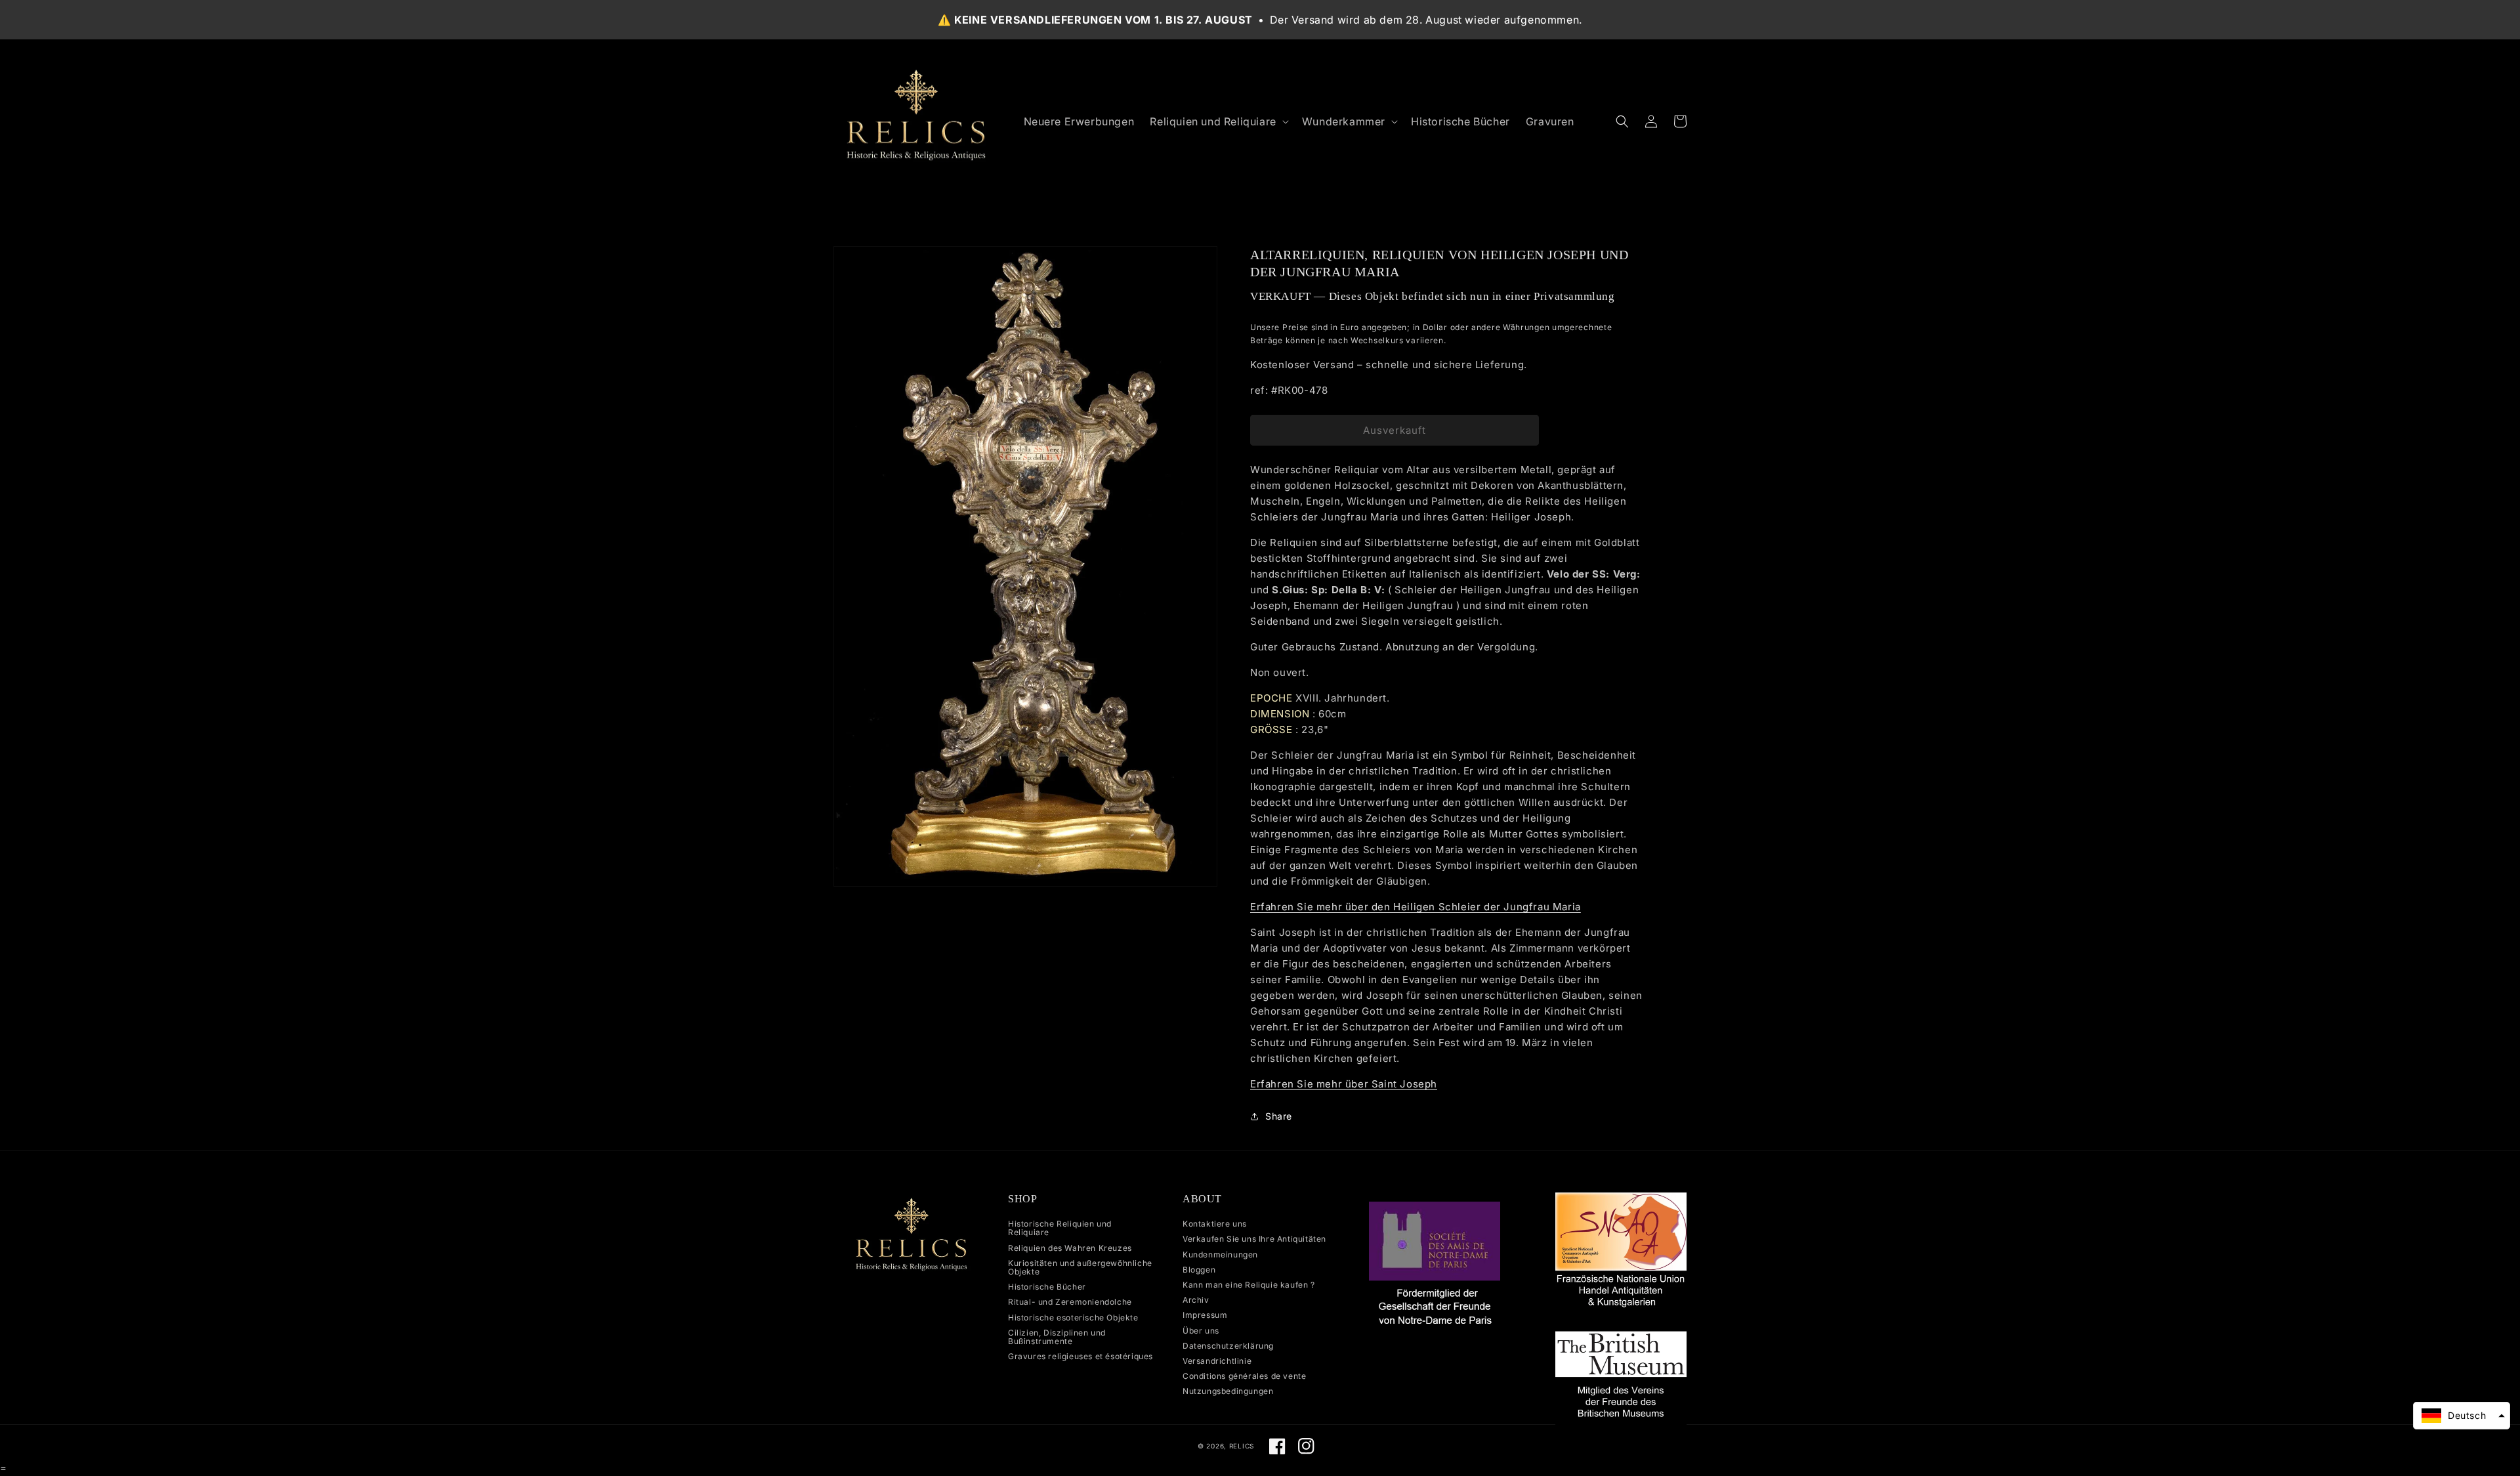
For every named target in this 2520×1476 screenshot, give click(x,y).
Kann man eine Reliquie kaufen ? (1249, 1285)
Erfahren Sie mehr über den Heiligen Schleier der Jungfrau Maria (1416, 907)
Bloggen (1199, 1270)
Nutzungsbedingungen (1228, 1391)
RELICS (1242, 1446)
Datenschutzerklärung (1228, 1346)
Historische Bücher (1047, 1287)
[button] (1218, 122)
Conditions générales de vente (1244, 1376)
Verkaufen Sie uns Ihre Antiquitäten (1254, 1239)
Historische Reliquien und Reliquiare (1060, 1228)
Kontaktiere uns (1215, 1224)
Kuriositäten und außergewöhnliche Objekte (1080, 1267)
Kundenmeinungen (1220, 1255)
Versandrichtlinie (1217, 1361)
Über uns (1201, 1331)
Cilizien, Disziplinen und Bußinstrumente (1057, 1337)
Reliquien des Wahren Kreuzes (1070, 1248)
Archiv (1196, 1300)
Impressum (1205, 1315)
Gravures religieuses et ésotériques (1081, 1356)
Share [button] (1279, 1116)
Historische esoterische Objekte (1073, 1318)
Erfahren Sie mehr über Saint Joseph (1344, 1084)
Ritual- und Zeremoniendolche (1070, 1302)
